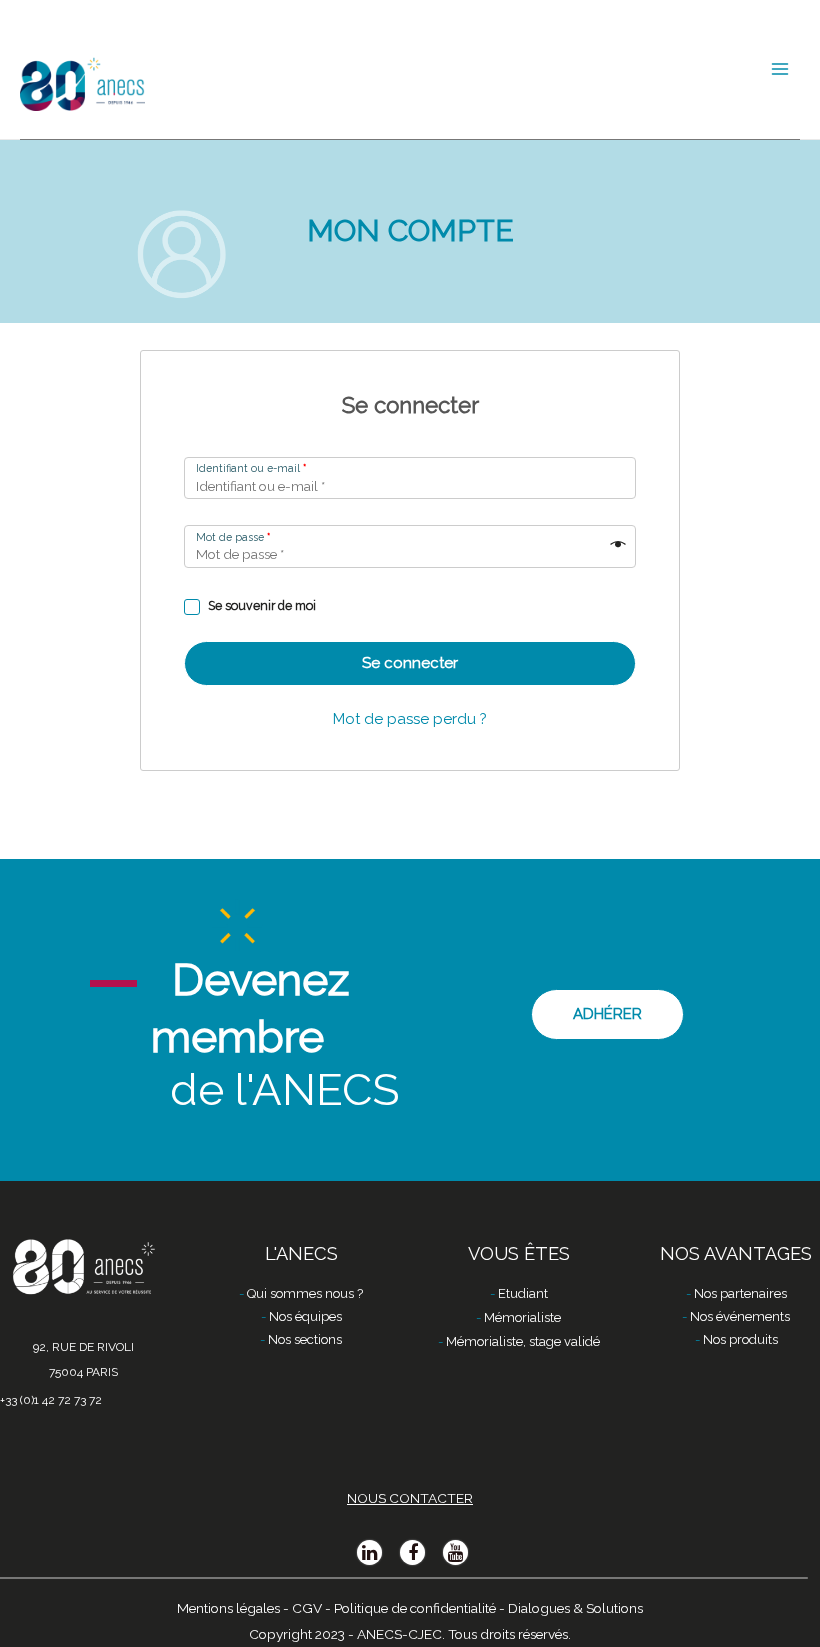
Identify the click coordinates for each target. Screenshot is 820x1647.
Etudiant (523, 1293)
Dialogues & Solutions (575, 1608)
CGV (307, 1608)
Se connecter (410, 663)
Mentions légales (228, 1608)
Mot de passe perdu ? (410, 719)
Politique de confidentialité (415, 1608)
